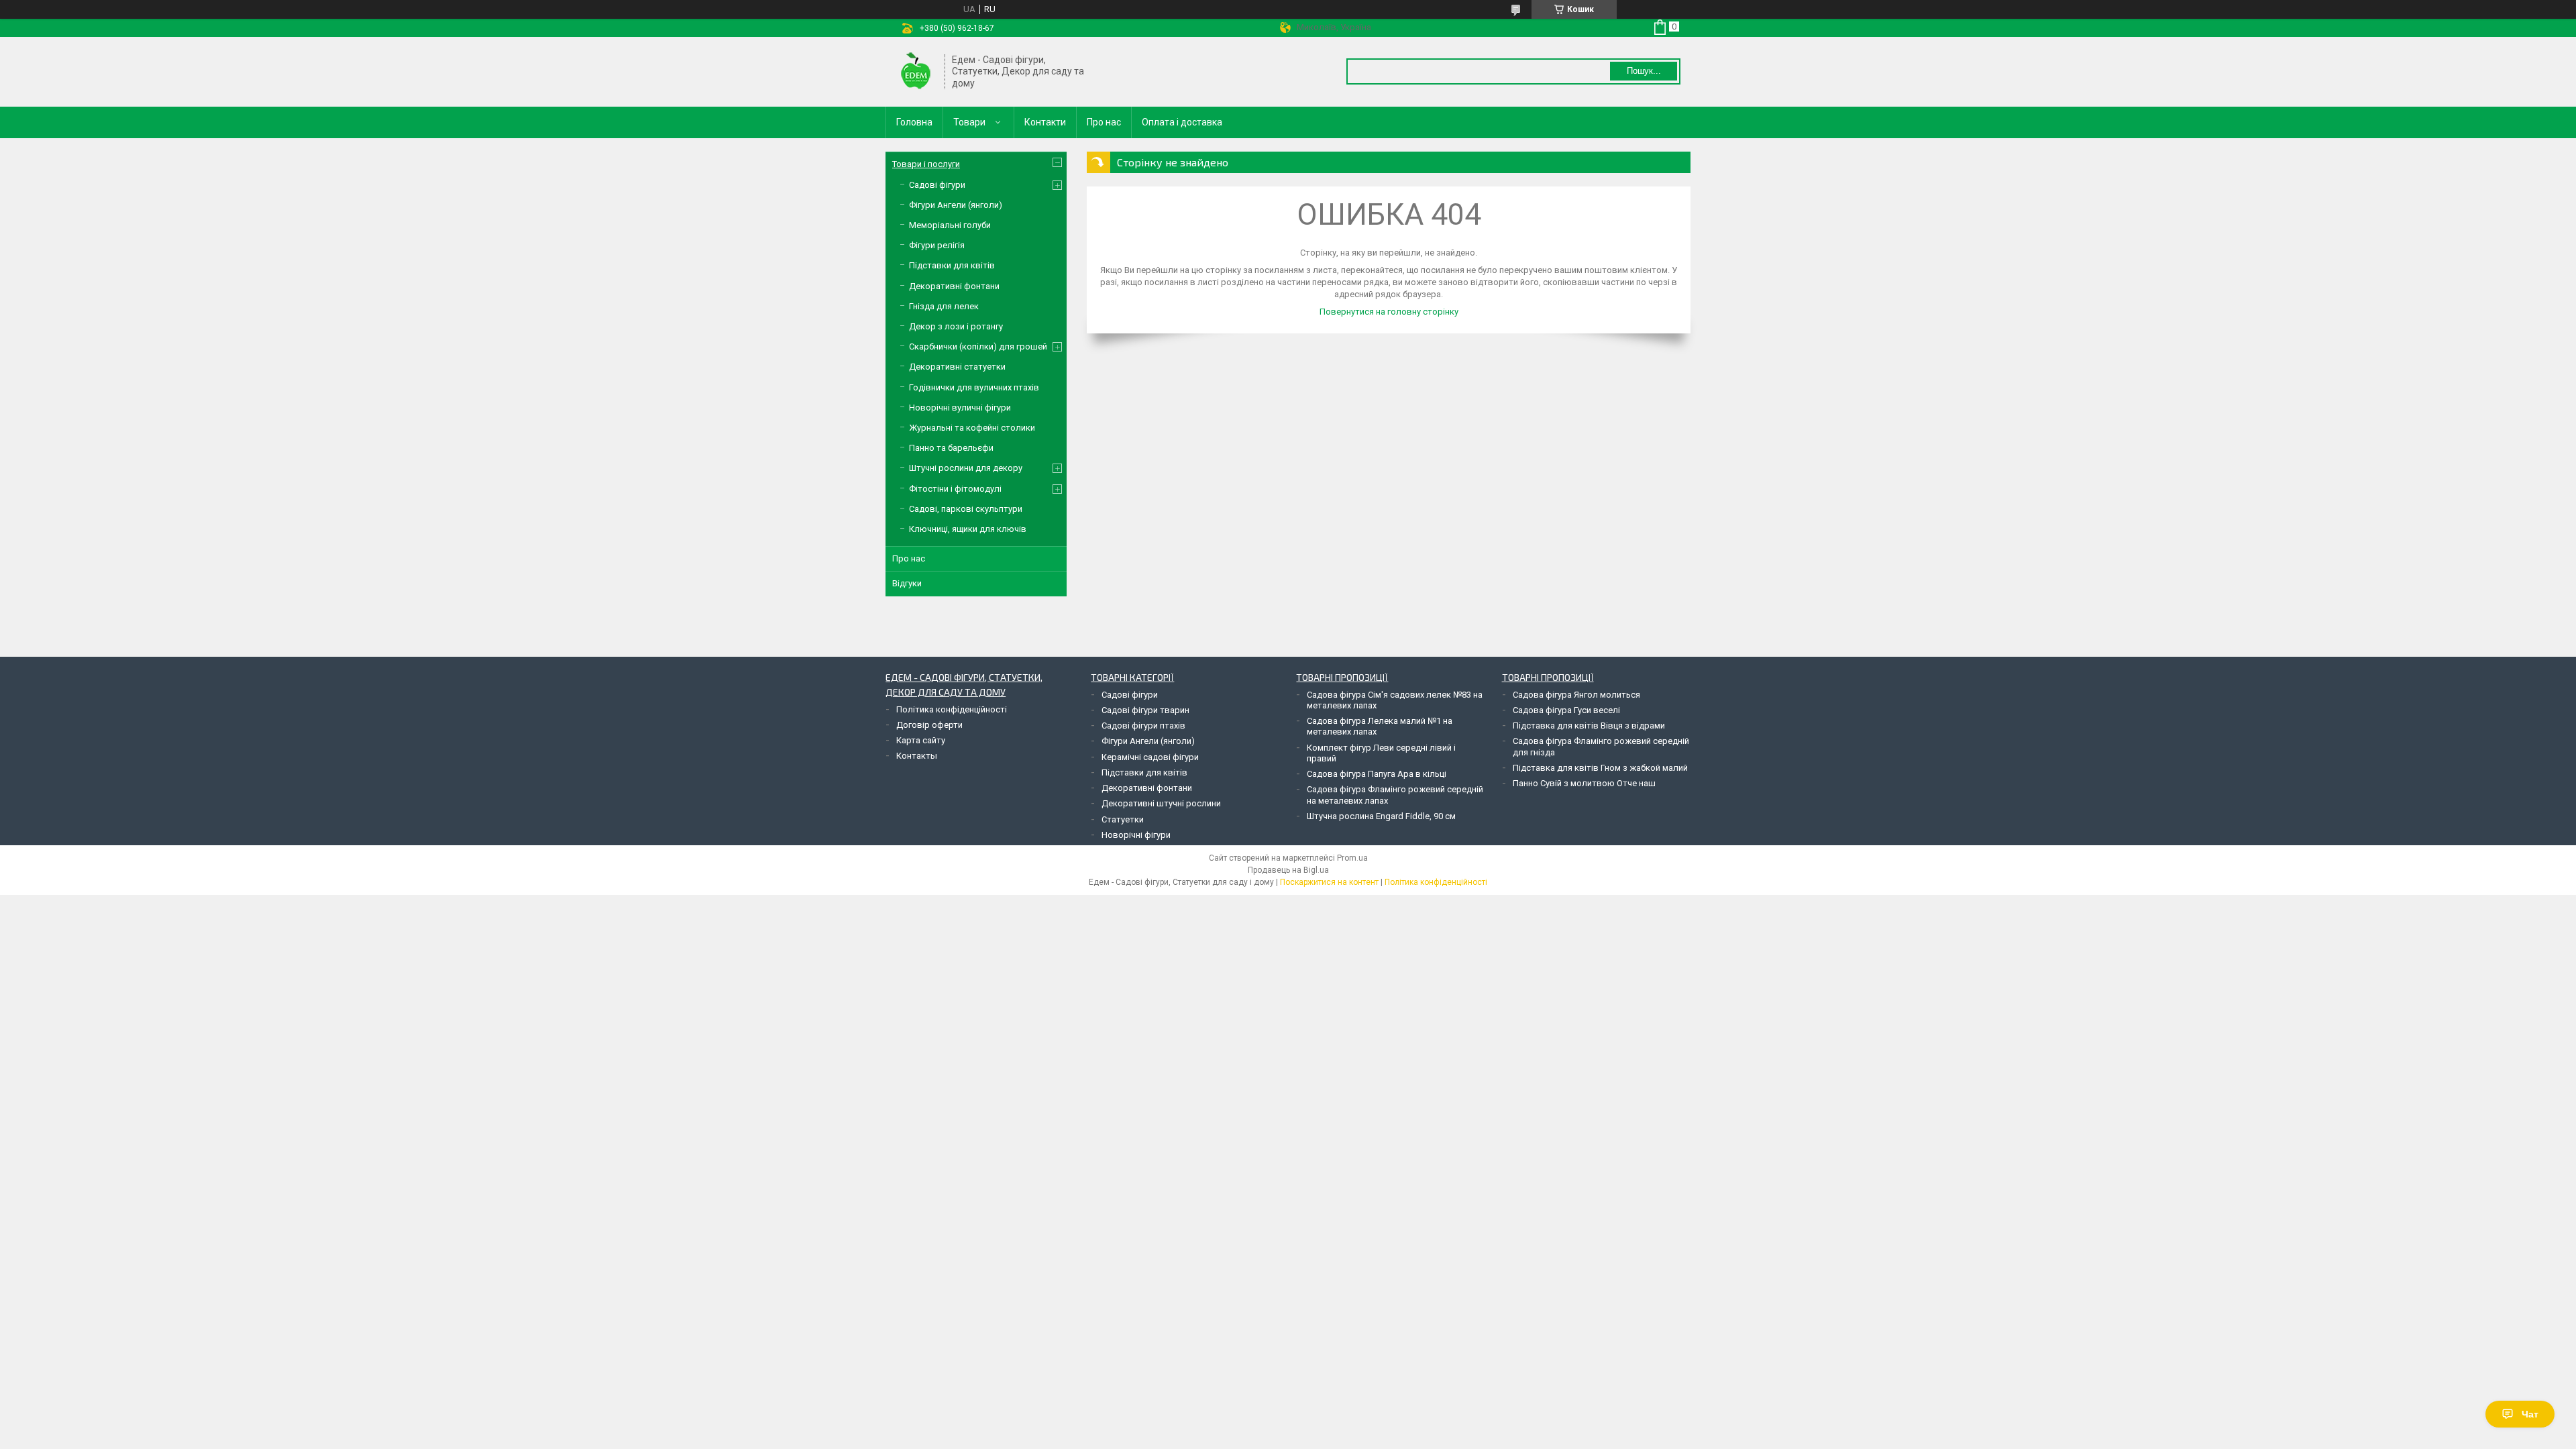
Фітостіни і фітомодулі (955, 489)
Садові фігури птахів (1143, 726)
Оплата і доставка (1182, 122)
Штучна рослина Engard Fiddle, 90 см (1381, 816)
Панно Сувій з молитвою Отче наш (1584, 783)
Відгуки (907, 583)
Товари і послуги (926, 164)
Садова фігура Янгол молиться (1576, 695)
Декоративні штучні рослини (1161, 803)
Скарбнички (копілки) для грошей (978, 346)
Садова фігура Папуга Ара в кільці (1377, 774)
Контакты (917, 756)
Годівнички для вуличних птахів (974, 387)
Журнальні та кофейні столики (972, 428)
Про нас (1104, 122)
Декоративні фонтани (954, 286)
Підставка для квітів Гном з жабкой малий (1600, 768)
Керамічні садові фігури (1150, 757)
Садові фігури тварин (1145, 710)
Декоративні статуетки (957, 367)
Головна (914, 122)
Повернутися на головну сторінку (1389, 312)
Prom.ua (1352, 858)
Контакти (1045, 122)
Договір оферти (929, 725)
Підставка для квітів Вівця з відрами (1589, 726)
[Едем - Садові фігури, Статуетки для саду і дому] (916, 72)
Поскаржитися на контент (1329, 882)
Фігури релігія (937, 245)
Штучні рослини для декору (966, 468)
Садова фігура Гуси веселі (1566, 710)
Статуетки (1123, 819)
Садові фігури (937, 185)
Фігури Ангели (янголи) (956, 205)
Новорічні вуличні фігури (960, 408)
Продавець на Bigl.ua (1288, 870)
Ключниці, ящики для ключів (968, 529)
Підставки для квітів (952, 265)
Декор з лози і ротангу (956, 326)
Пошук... (1644, 71)
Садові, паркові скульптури (966, 509)
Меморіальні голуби (950, 225)
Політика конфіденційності (952, 709)
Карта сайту (921, 740)
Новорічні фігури (1136, 835)
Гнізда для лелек (944, 306)
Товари (969, 122)
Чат (2530, 1414)
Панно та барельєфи (951, 448)
